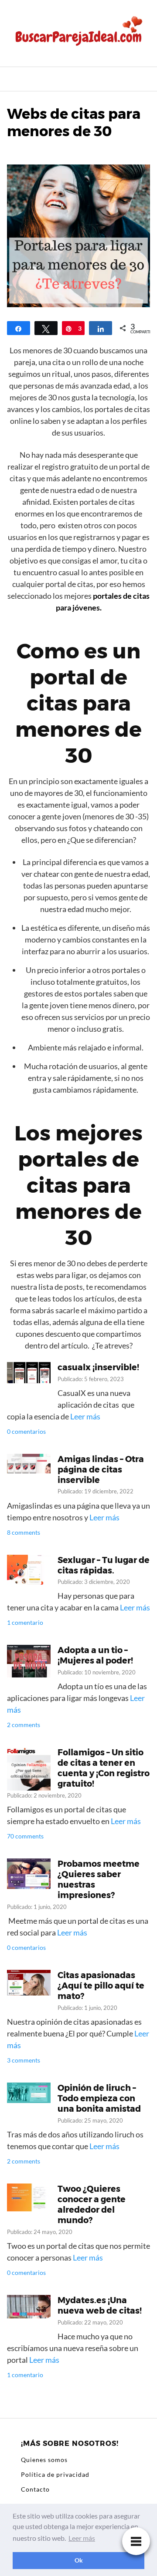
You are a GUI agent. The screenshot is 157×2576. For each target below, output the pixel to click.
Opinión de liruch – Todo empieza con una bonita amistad (99, 2098)
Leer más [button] (82, 2538)
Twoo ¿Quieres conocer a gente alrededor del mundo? (92, 2204)
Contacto (35, 2489)
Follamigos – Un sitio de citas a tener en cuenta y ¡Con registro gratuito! (104, 1768)
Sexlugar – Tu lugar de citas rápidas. (104, 1565)
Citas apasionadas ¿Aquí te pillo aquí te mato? (101, 1986)
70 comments (25, 1836)
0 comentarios (26, 1431)
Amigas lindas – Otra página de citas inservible (101, 1469)
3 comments (24, 2060)
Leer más (85, 1416)
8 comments (24, 1532)
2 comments (24, 1725)
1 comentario (25, 1622)
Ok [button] (79, 2560)
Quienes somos (44, 2460)
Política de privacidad (55, 2474)
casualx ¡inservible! (98, 1367)
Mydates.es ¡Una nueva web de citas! (100, 2305)
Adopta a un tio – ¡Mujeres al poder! (95, 1655)
